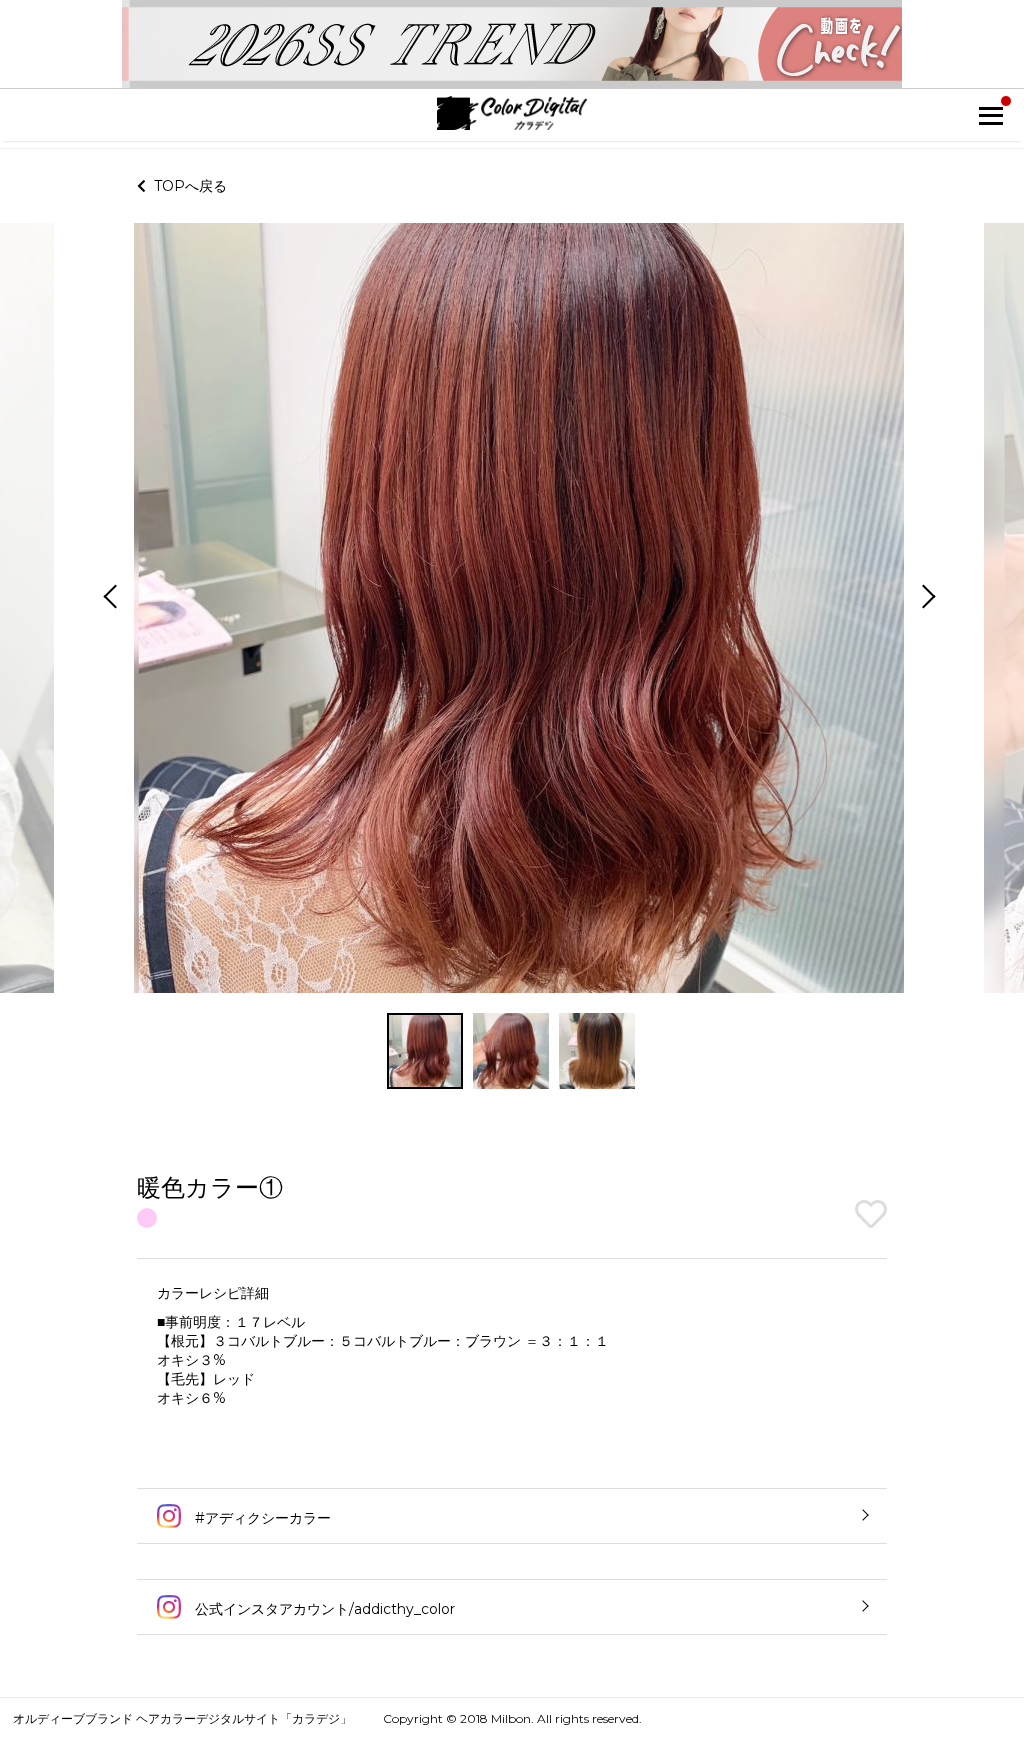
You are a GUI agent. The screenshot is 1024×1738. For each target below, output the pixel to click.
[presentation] (108, 598)
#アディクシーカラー (261, 1518)
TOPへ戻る (186, 186)
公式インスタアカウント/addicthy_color (323, 1609)
